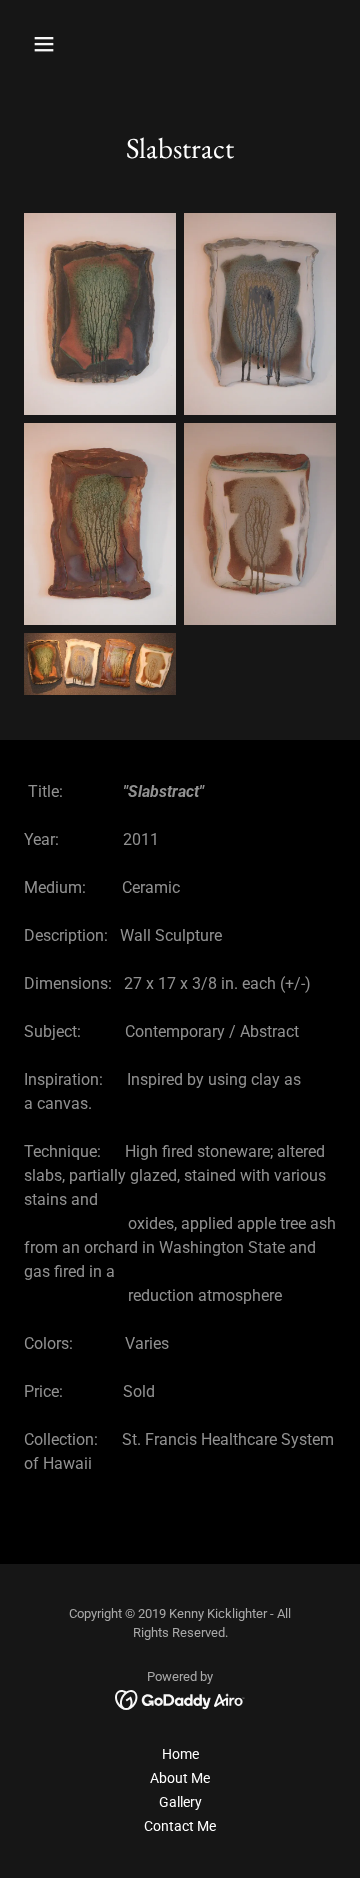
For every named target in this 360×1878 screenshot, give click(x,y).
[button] (59, 44)
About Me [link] (180, 1778)
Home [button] (180, 1754)
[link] (180, 1699)
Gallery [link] (180, 1802)
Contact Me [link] (180, 1826)
